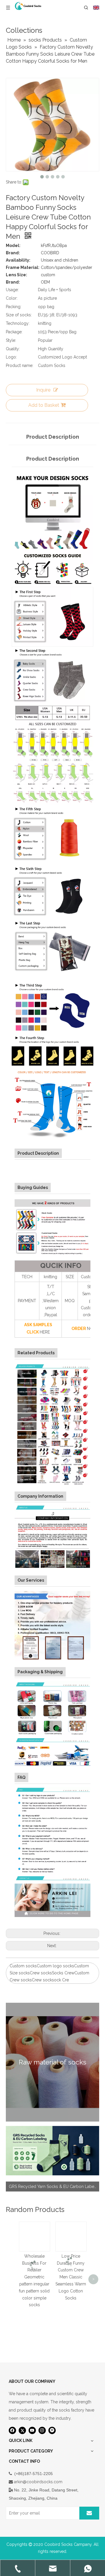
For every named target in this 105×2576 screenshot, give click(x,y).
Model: (13, 246)
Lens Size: (16, 275)
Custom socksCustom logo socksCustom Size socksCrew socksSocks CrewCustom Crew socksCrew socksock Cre (49, 1973)
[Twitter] (22, 2430)
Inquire (43, 390)
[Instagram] (42, 2430)
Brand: (13, 253)
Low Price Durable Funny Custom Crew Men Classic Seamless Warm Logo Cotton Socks (71, 2277)
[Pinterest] (52, 2430)
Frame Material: (23, 267)
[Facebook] (12, 2430)
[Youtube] (32, 2430)
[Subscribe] (89, 2513)
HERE (45, 1332)
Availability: (18, 260)
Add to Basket (44, 405)
